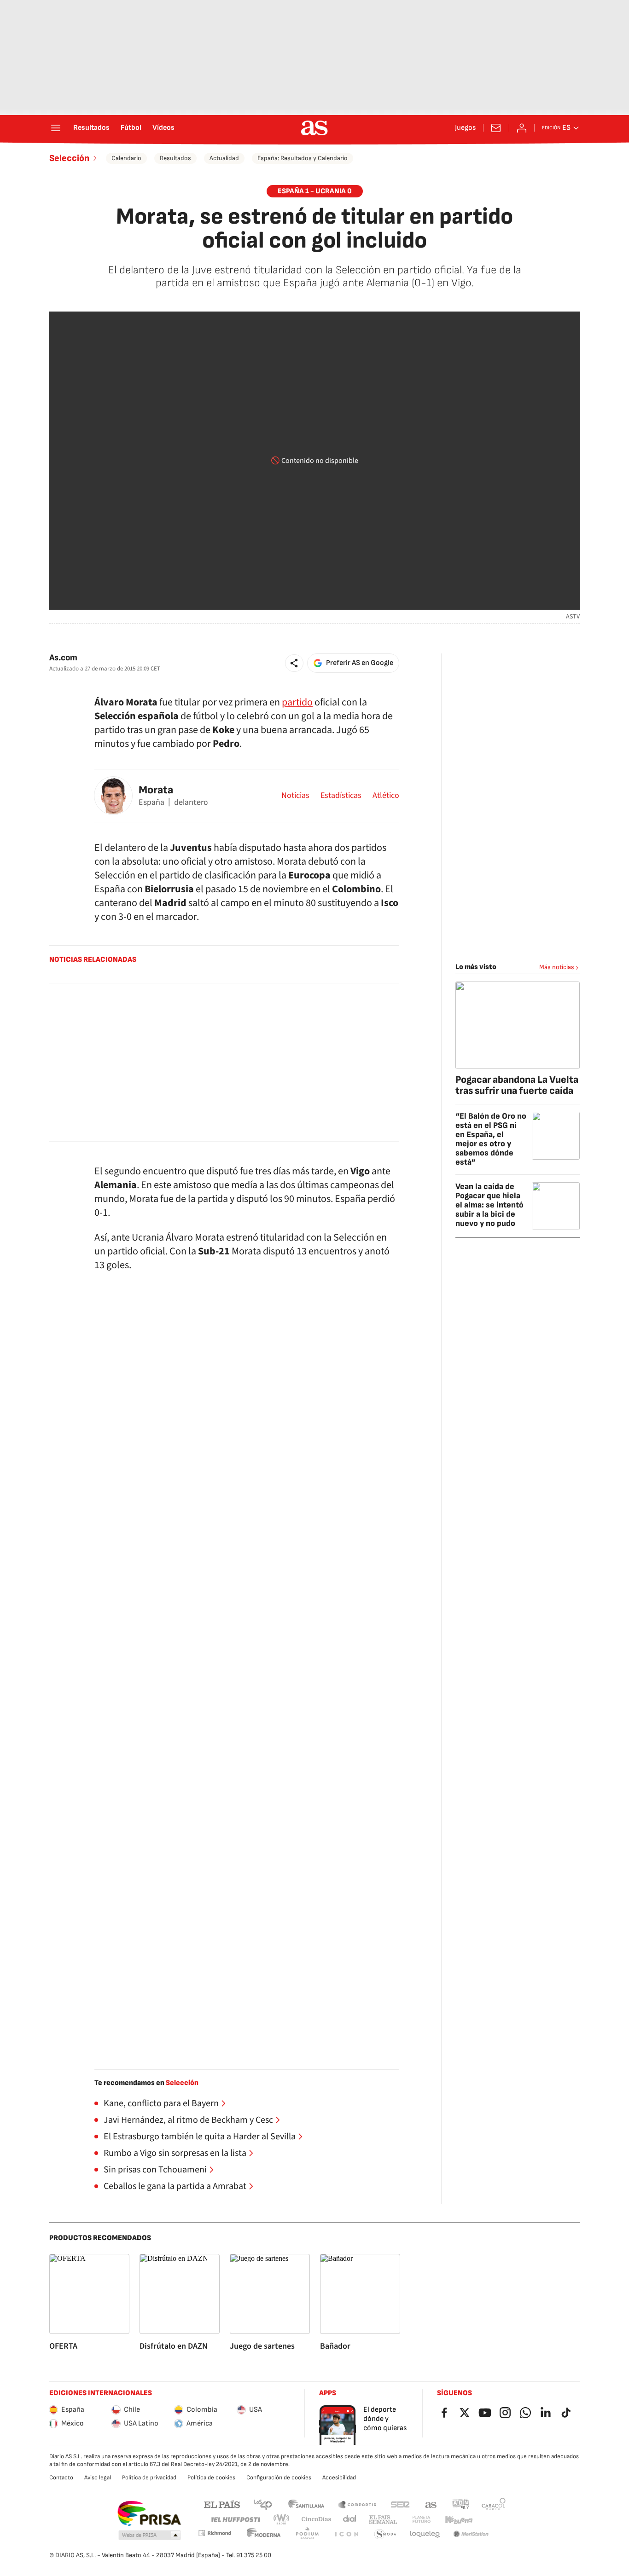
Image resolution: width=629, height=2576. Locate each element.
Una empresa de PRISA (149, 2513)
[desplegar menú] (56, 128)
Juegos (465, 128)
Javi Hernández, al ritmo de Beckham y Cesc (188, 2120)
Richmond (215, 2533)
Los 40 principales (262, 2504)
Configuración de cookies (279, 2478)
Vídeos (163, 128)
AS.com (431, 2504)
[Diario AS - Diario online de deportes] (314, 128)
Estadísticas (341, 796)
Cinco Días (317, 2520)
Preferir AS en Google (360, 663)
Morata (156, 790)
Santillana (306, 2504)
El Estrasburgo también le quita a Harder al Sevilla (200, 2137)
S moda (385, 2534)
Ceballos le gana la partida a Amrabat (175, 2186)
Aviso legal (98, 2478)
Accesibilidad (339, 2478)
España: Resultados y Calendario (303, 158)
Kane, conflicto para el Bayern (161, 2103)
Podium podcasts (307, 2534)
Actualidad (224, 158)
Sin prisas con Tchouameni (155, 2170)
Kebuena (459, 2520)
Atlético (386, 796)
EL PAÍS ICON (346, 2534)
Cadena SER (400, 2504)
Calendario (126, 158)
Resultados (91, 128)
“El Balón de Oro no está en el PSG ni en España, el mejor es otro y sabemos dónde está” (491, 1139)
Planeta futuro (421, 2520)
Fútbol (131, 128)
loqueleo (425, 2534)
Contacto (61, 2478)
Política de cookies (211, 2478)
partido (297, 702)
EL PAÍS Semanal (383, 2520)
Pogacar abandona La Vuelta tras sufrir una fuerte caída (517, 1085)
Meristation (471, 2534)
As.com (63, 658)
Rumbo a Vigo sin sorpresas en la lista (175, 2153)
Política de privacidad (149, 2478)
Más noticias (557, 967)
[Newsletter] (496, 128)
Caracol (494, 2504)
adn (461, 2504)
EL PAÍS (222, 2504)
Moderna (264, 2534)
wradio (282, 2520)
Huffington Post (235, 2520)
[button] (294, 663)
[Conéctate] (522, 128)
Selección (69, 158)
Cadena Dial (350, 2520)
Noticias (295, 796)
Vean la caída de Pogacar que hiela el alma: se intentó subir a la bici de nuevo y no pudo (489, 1205)
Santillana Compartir (357, 2504)
